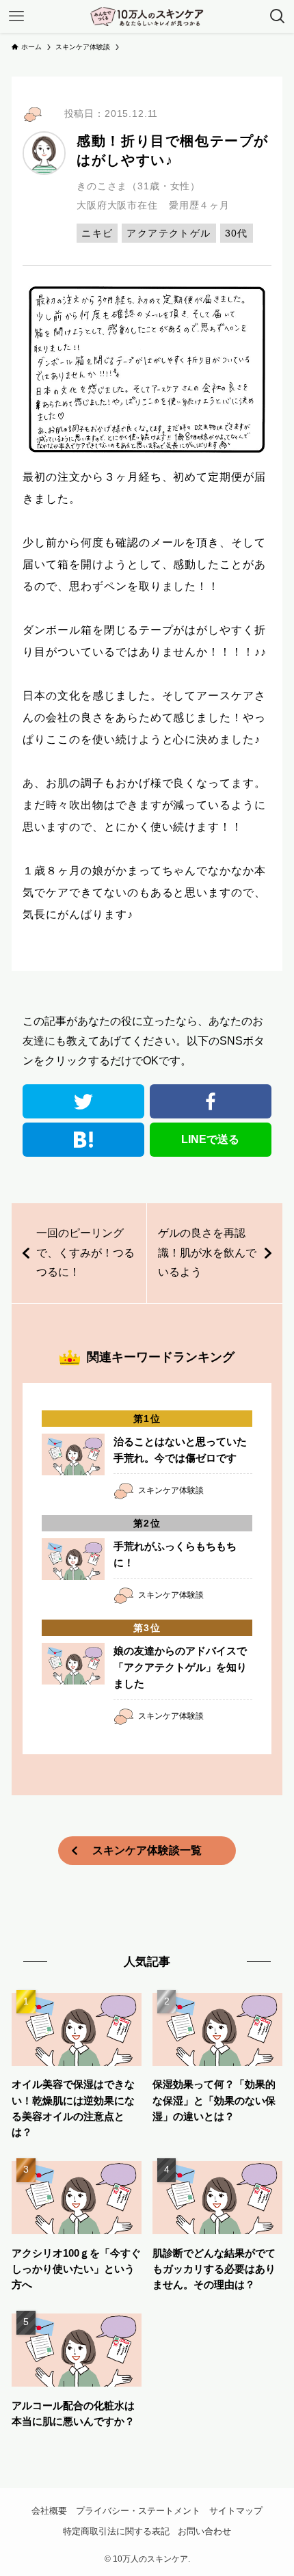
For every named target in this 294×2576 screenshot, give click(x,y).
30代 (237, 233)
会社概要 (49, 2511)
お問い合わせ (204, 2531)
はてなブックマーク (83, 1140)
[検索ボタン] (278, 16)
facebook (211, 1101)
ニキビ (97, 233)
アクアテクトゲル (169, 233)
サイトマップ (236, 2511)
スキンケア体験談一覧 (147, 1850)
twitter (83, 1101)
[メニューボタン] (16, 16)
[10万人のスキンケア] (147, 16)
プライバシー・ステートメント (138, 2511)
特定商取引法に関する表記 (116, 2531)
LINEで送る (210, 1139)
